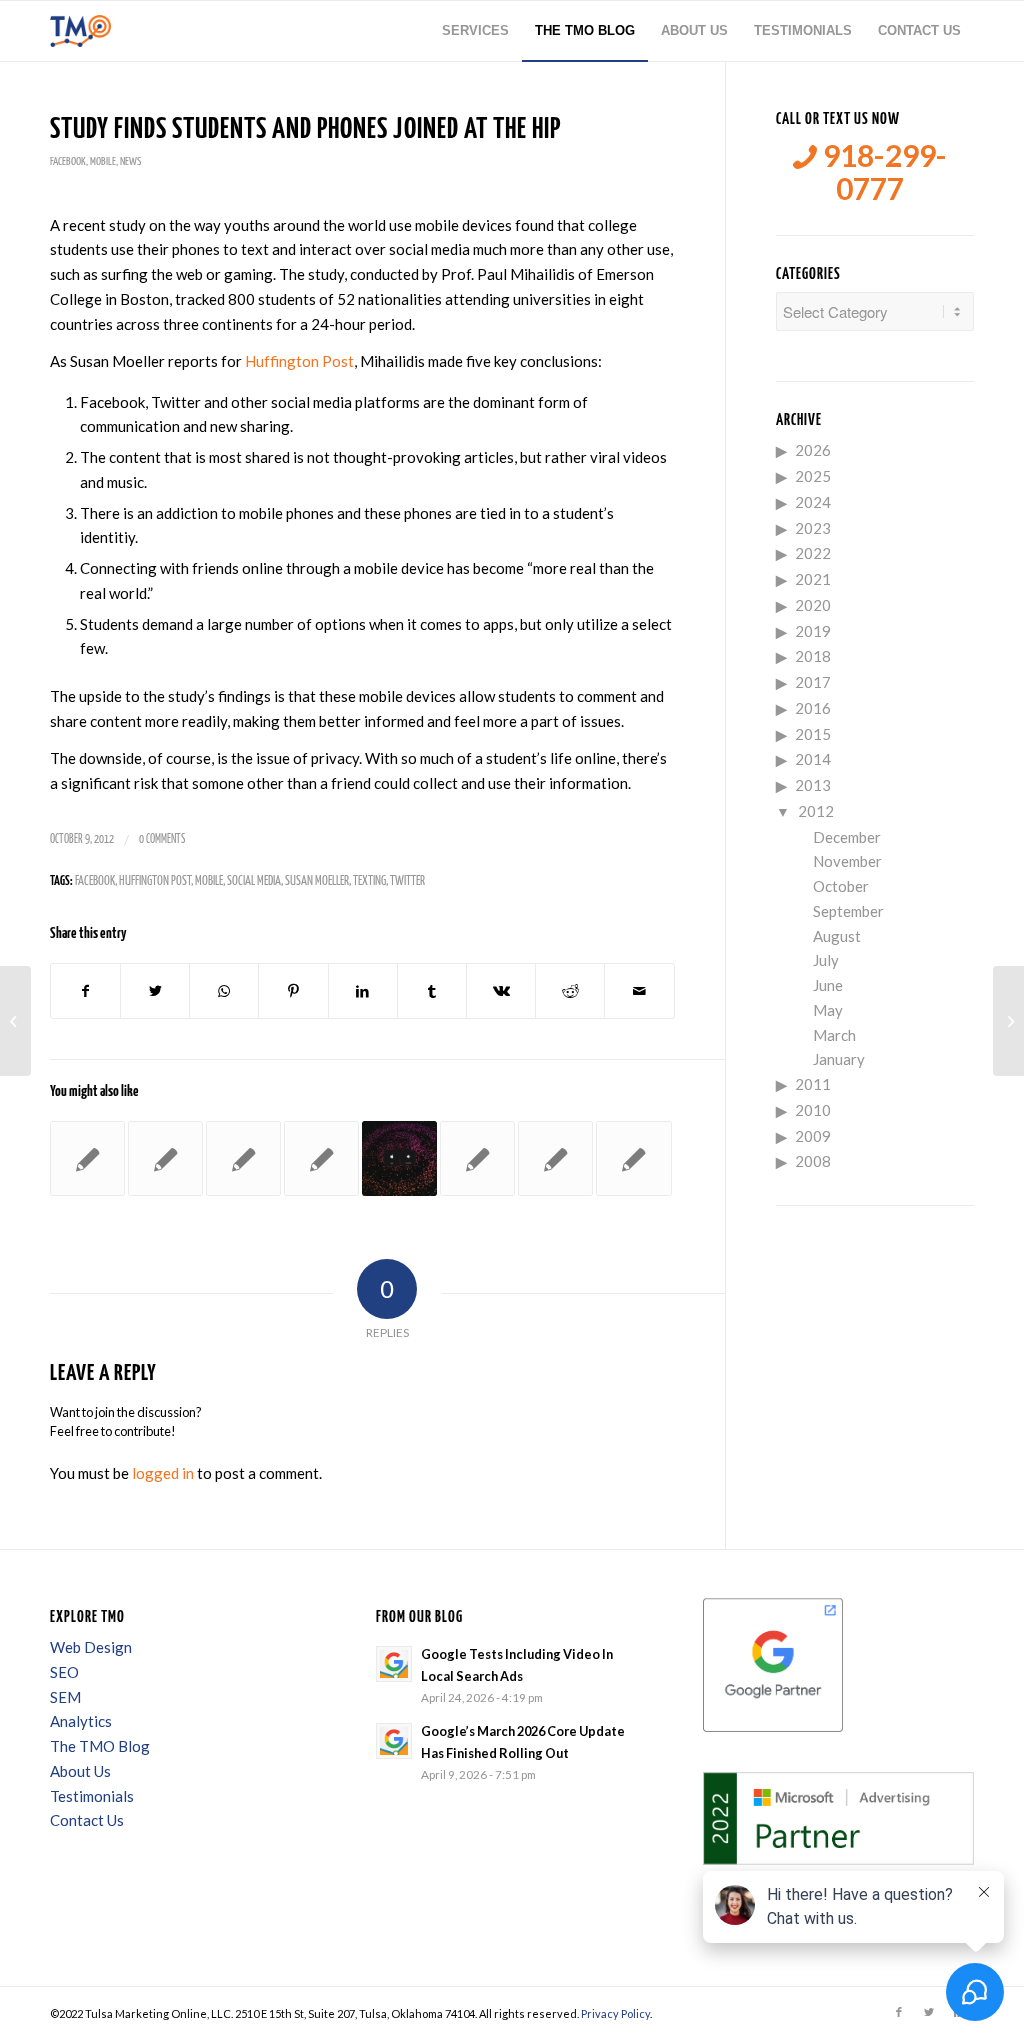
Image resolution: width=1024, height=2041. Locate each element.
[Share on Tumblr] (432, 991)
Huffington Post (299, 361)
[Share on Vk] (501, 991)
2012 (816, 811)
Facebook (68, 161)
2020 (813, 605)
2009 (813, 1136)
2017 (813, 682)
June (828, 985)
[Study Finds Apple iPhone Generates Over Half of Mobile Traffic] (165, 1158)
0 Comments (162, 839)
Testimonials (92, 1796)
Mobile (103, 161)
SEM (65, 1697)
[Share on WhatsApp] (224, 991)
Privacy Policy (615, 2013)
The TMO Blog (100, 1746)
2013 (813, 785)
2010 (813, 1110)
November (847, 861)
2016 (813, 708)
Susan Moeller (317, 881)
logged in (163, 1473)
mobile (209, 881)
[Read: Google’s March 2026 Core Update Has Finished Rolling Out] (394, 1741)
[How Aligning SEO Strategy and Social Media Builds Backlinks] (15, 1021)
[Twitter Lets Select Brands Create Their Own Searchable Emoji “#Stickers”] (633, 1158)
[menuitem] (475, 31)
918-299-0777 (882, 172)
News (130, 161)
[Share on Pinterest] (293, 991)
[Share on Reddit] (570, 991)
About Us (80, 1771)
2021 (813, 579)
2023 (813, 528)
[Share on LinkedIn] (363, 991)
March (834, 1035)
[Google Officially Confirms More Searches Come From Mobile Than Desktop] (321, 1158)
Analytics (81, 1721)
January (839, 1059)
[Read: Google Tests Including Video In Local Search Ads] (394, 1664)
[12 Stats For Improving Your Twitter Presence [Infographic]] (243, 1158)
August (837, 936)
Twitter (407, 881)
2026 (813, 450)
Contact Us (87, 1820)
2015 (813, 734)
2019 (813, 631)
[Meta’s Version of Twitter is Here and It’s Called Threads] (399, 1158)
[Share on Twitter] (155, 991)
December (847, 837)
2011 (813, 1084)
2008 (813, 1161)
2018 (813, 656)
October (841, 886)
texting (369, 881)
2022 (813, 553)
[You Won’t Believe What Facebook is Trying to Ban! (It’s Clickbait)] (555, 1158)
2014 (813, 759)
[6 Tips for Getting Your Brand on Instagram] (87, 1158)
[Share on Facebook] (85, 991)
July (826, 960)
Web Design (91, 1647)
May (828, 1010)
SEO (64, 1672)
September (848, 911)
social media (254, 881)
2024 (813, 502)
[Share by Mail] (639, 991)
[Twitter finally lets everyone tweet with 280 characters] (477, 1158)
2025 (813, 476)
